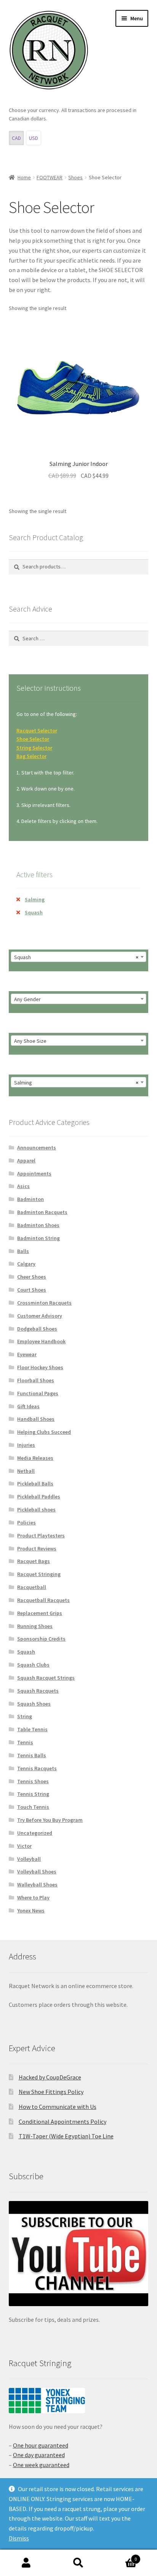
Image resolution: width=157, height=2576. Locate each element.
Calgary (26, 1264)
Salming (35, 899)
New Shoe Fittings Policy (51, 2092)
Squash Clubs (33, 1665)
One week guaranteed (41, 2465)
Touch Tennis (33, 1807)
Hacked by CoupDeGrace (50, 2077)
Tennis (25, 1742)
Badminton (30, 1199)
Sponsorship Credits (41, 1639)
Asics (23, 1186)
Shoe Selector (33, 739)
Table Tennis (32, 1729)
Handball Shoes (36, 1419)
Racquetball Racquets (43, 1600)
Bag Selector (31, 756)
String (25, 1716)
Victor (24, 1846)
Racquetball (32, 1587)
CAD (16, 138)
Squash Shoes (34, 1704)
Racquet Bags (34, 1561)
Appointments (34, 1174)
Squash (34, 912)
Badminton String (38, 1238)
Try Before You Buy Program (50, 1820)
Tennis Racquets (37, 1768)
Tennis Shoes (33, 1781)
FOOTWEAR (50, 177)
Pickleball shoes (36, 1510)
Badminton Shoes (38, 1225)
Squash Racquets (38, 1691)
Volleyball (29, 1859)
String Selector (34, 748)
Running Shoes (35, 1626)
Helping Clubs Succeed (44, 1432)
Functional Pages (38, 1393)
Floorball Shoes (36, 1380)
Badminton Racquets (42, 1212)
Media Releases (35, 1458)
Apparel (26, 1161)
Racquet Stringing (39, 1574)
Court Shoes (32, 1290)
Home (24, 177)
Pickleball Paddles (39, 1497)
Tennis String (33, 1794)
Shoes (75, 177)
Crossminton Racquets (44, 1303)
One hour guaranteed (41, 2445)
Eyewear (27, 1354)
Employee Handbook (41, 1341)
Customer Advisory (40, 1316)
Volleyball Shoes (37, 1872)
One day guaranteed (39, 2455)
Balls (23, 1251)
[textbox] (79, 999)
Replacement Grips (40, 1613)
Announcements (37, 1148)
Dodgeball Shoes (37, 1329)
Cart (121, 2556)
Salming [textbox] (76, 1083)
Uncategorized (35, 1833)
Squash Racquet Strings (46, 1678)
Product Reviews (37, 1549)
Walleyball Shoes (37, 1885)
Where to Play (33, 1898)
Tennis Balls (32, 1755)
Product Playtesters (41, 1536)
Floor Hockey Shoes (40, 1367)
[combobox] (79, 957)
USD (34, 138)
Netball (26, 1471)
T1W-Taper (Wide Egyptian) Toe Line (66, 2136)
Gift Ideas (28, 1406)
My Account (26, 2563)
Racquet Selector (37, 730)
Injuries (26, 1445)
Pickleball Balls (35, 1484)
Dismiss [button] (19, 2538)
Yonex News (31, 1910)
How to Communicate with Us (58, 2107)
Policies (26, 1523)
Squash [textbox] (76, 957)
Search (78, 2563)
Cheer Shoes (32, 1277)
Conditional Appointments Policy (62, 2122)
